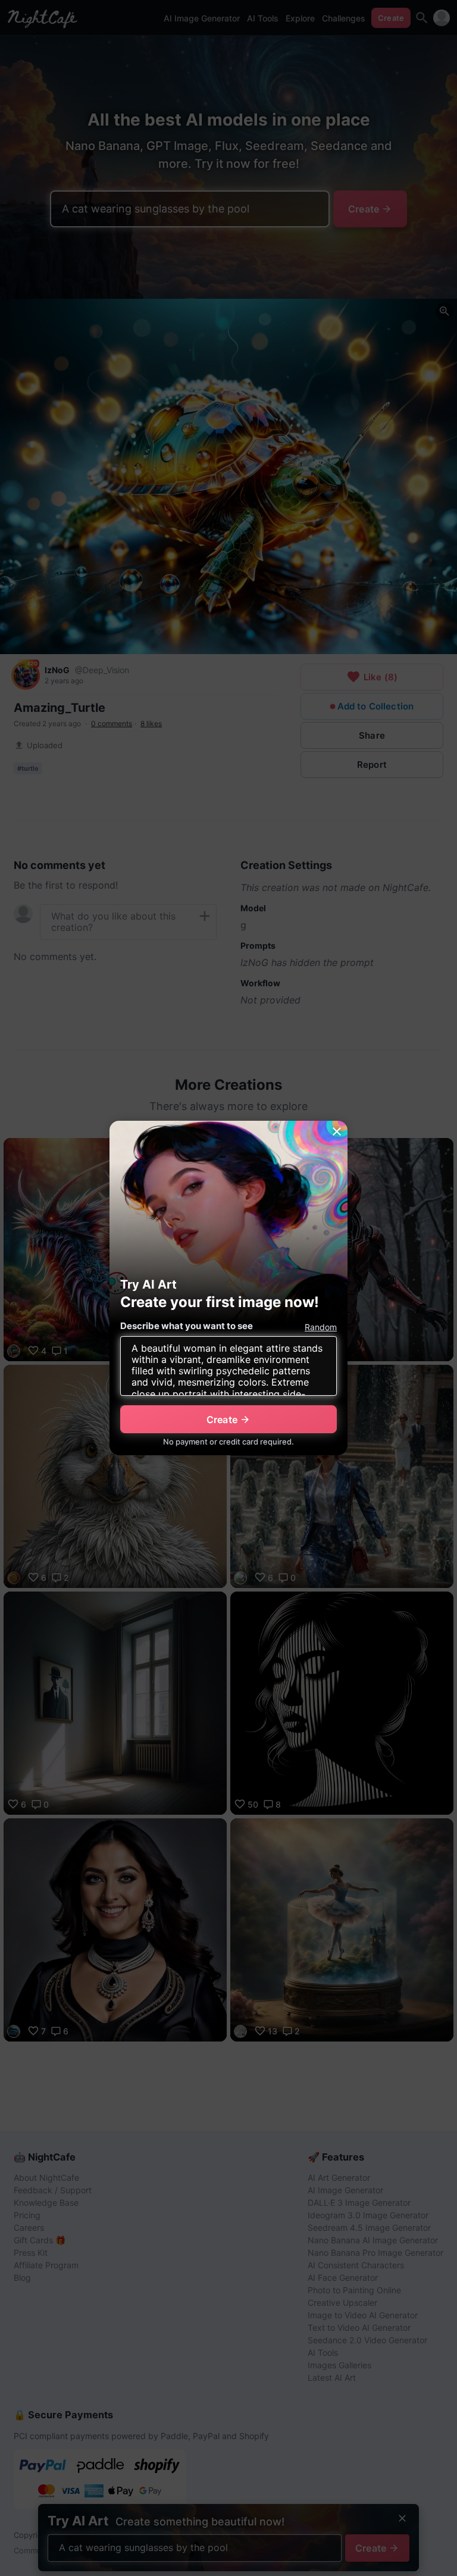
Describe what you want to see (187, 1326)
